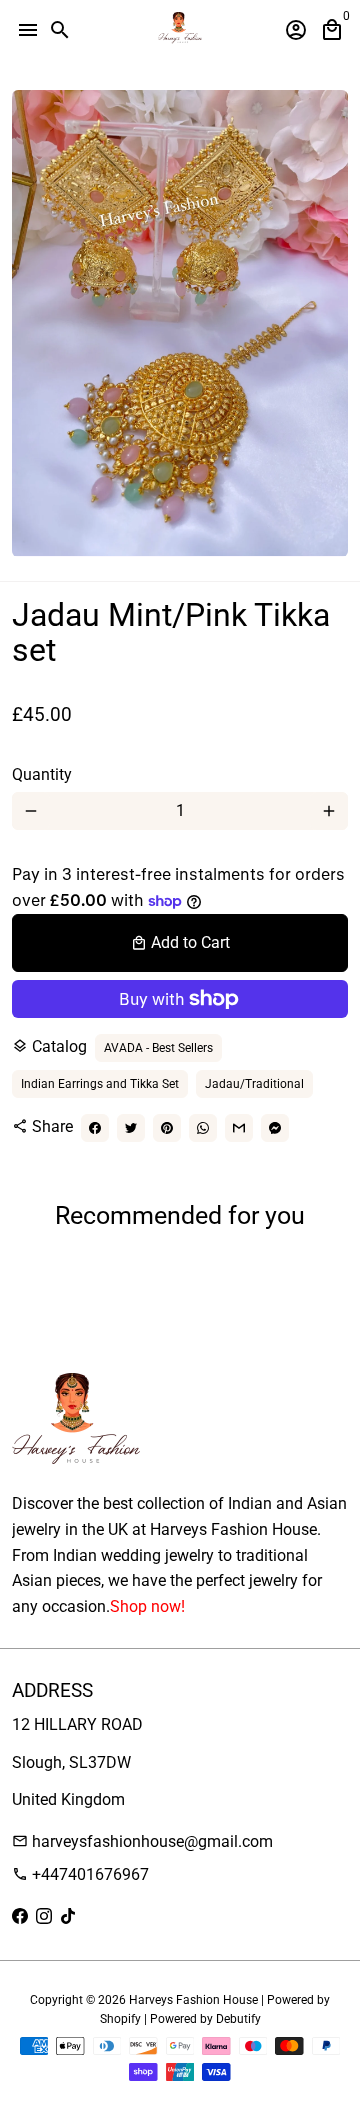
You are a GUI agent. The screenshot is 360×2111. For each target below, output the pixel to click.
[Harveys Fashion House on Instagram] (44, 1916)
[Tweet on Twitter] (131, 1128)
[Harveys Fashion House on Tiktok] (68, 1916)
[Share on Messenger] (275, 1128)
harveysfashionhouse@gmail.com (142, 1841)
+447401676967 (80, 1874)
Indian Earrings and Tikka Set (100, 1084)
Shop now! (147, 1606)
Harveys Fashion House (193, 2000)
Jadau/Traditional (254, 1084)
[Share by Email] (239, 1128)
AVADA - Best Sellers (158, 1048)
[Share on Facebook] (95, 1128)
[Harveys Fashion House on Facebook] (20, 1916)
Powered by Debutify (205, 2019)
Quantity (42, 774)
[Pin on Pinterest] (167, 1128)
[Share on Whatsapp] (203, 1128)
